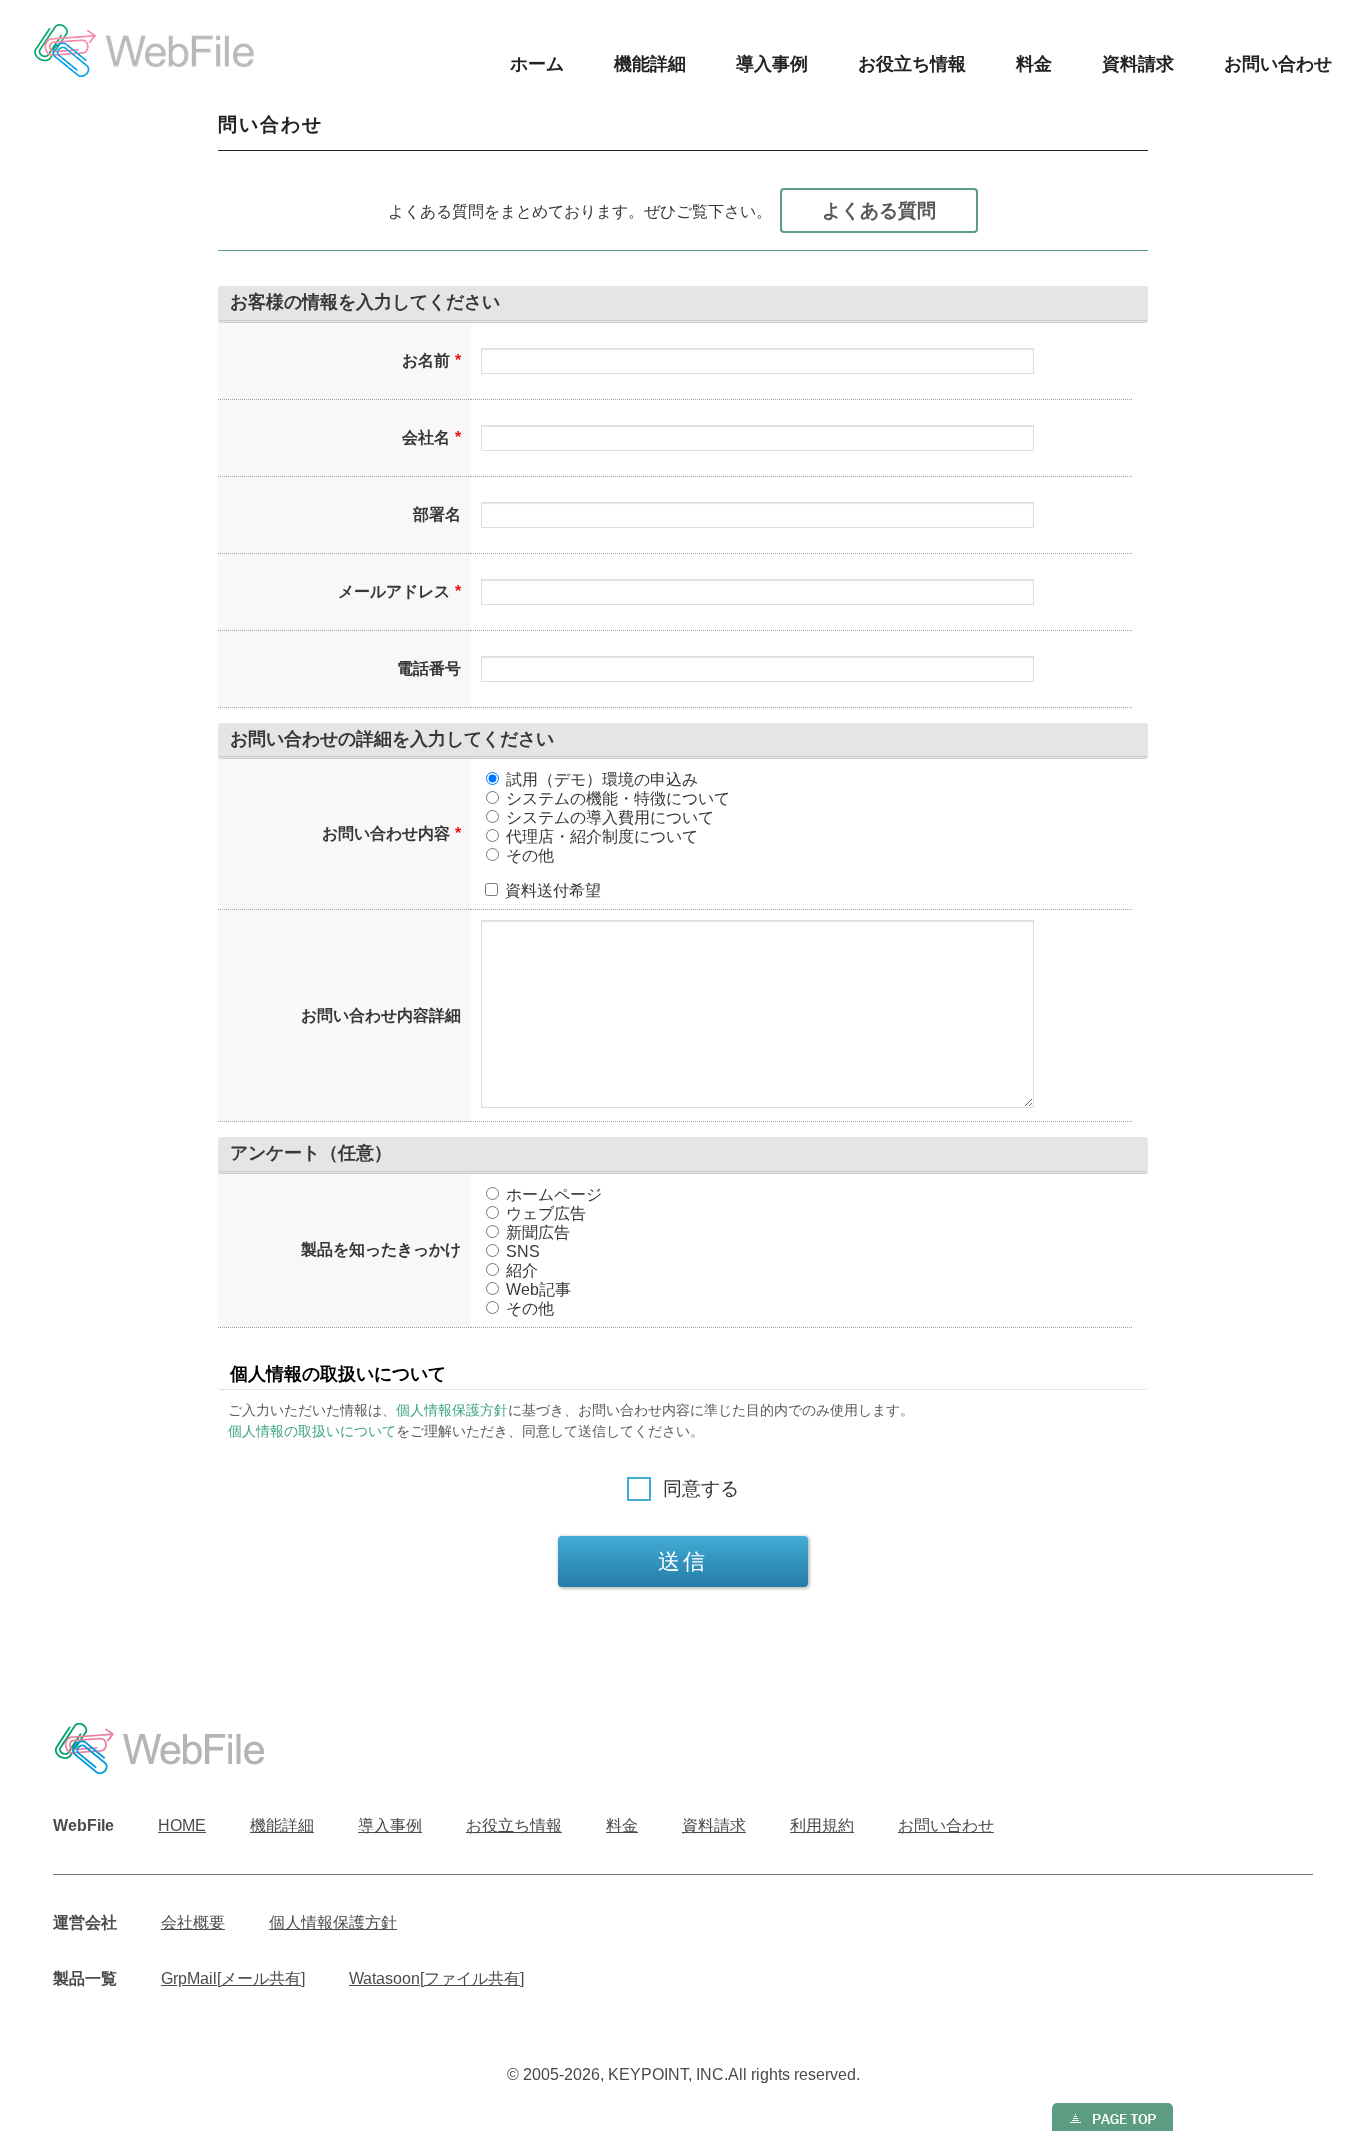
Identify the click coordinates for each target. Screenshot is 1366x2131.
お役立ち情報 (912, 64)
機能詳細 (650, 64)
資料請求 (1138, 64)
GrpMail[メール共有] (233, 1978)
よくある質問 (879, 210)
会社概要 (193, 1922)
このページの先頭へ (1112, 2117)
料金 (1034, 64)
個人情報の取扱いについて (312, 1431)
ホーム (537, 64)
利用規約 (822, 1825)
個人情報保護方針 (452, 1410)
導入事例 (772, 64)
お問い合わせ (1278, 64)
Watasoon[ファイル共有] (436, 1978)
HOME (182, 1825)
